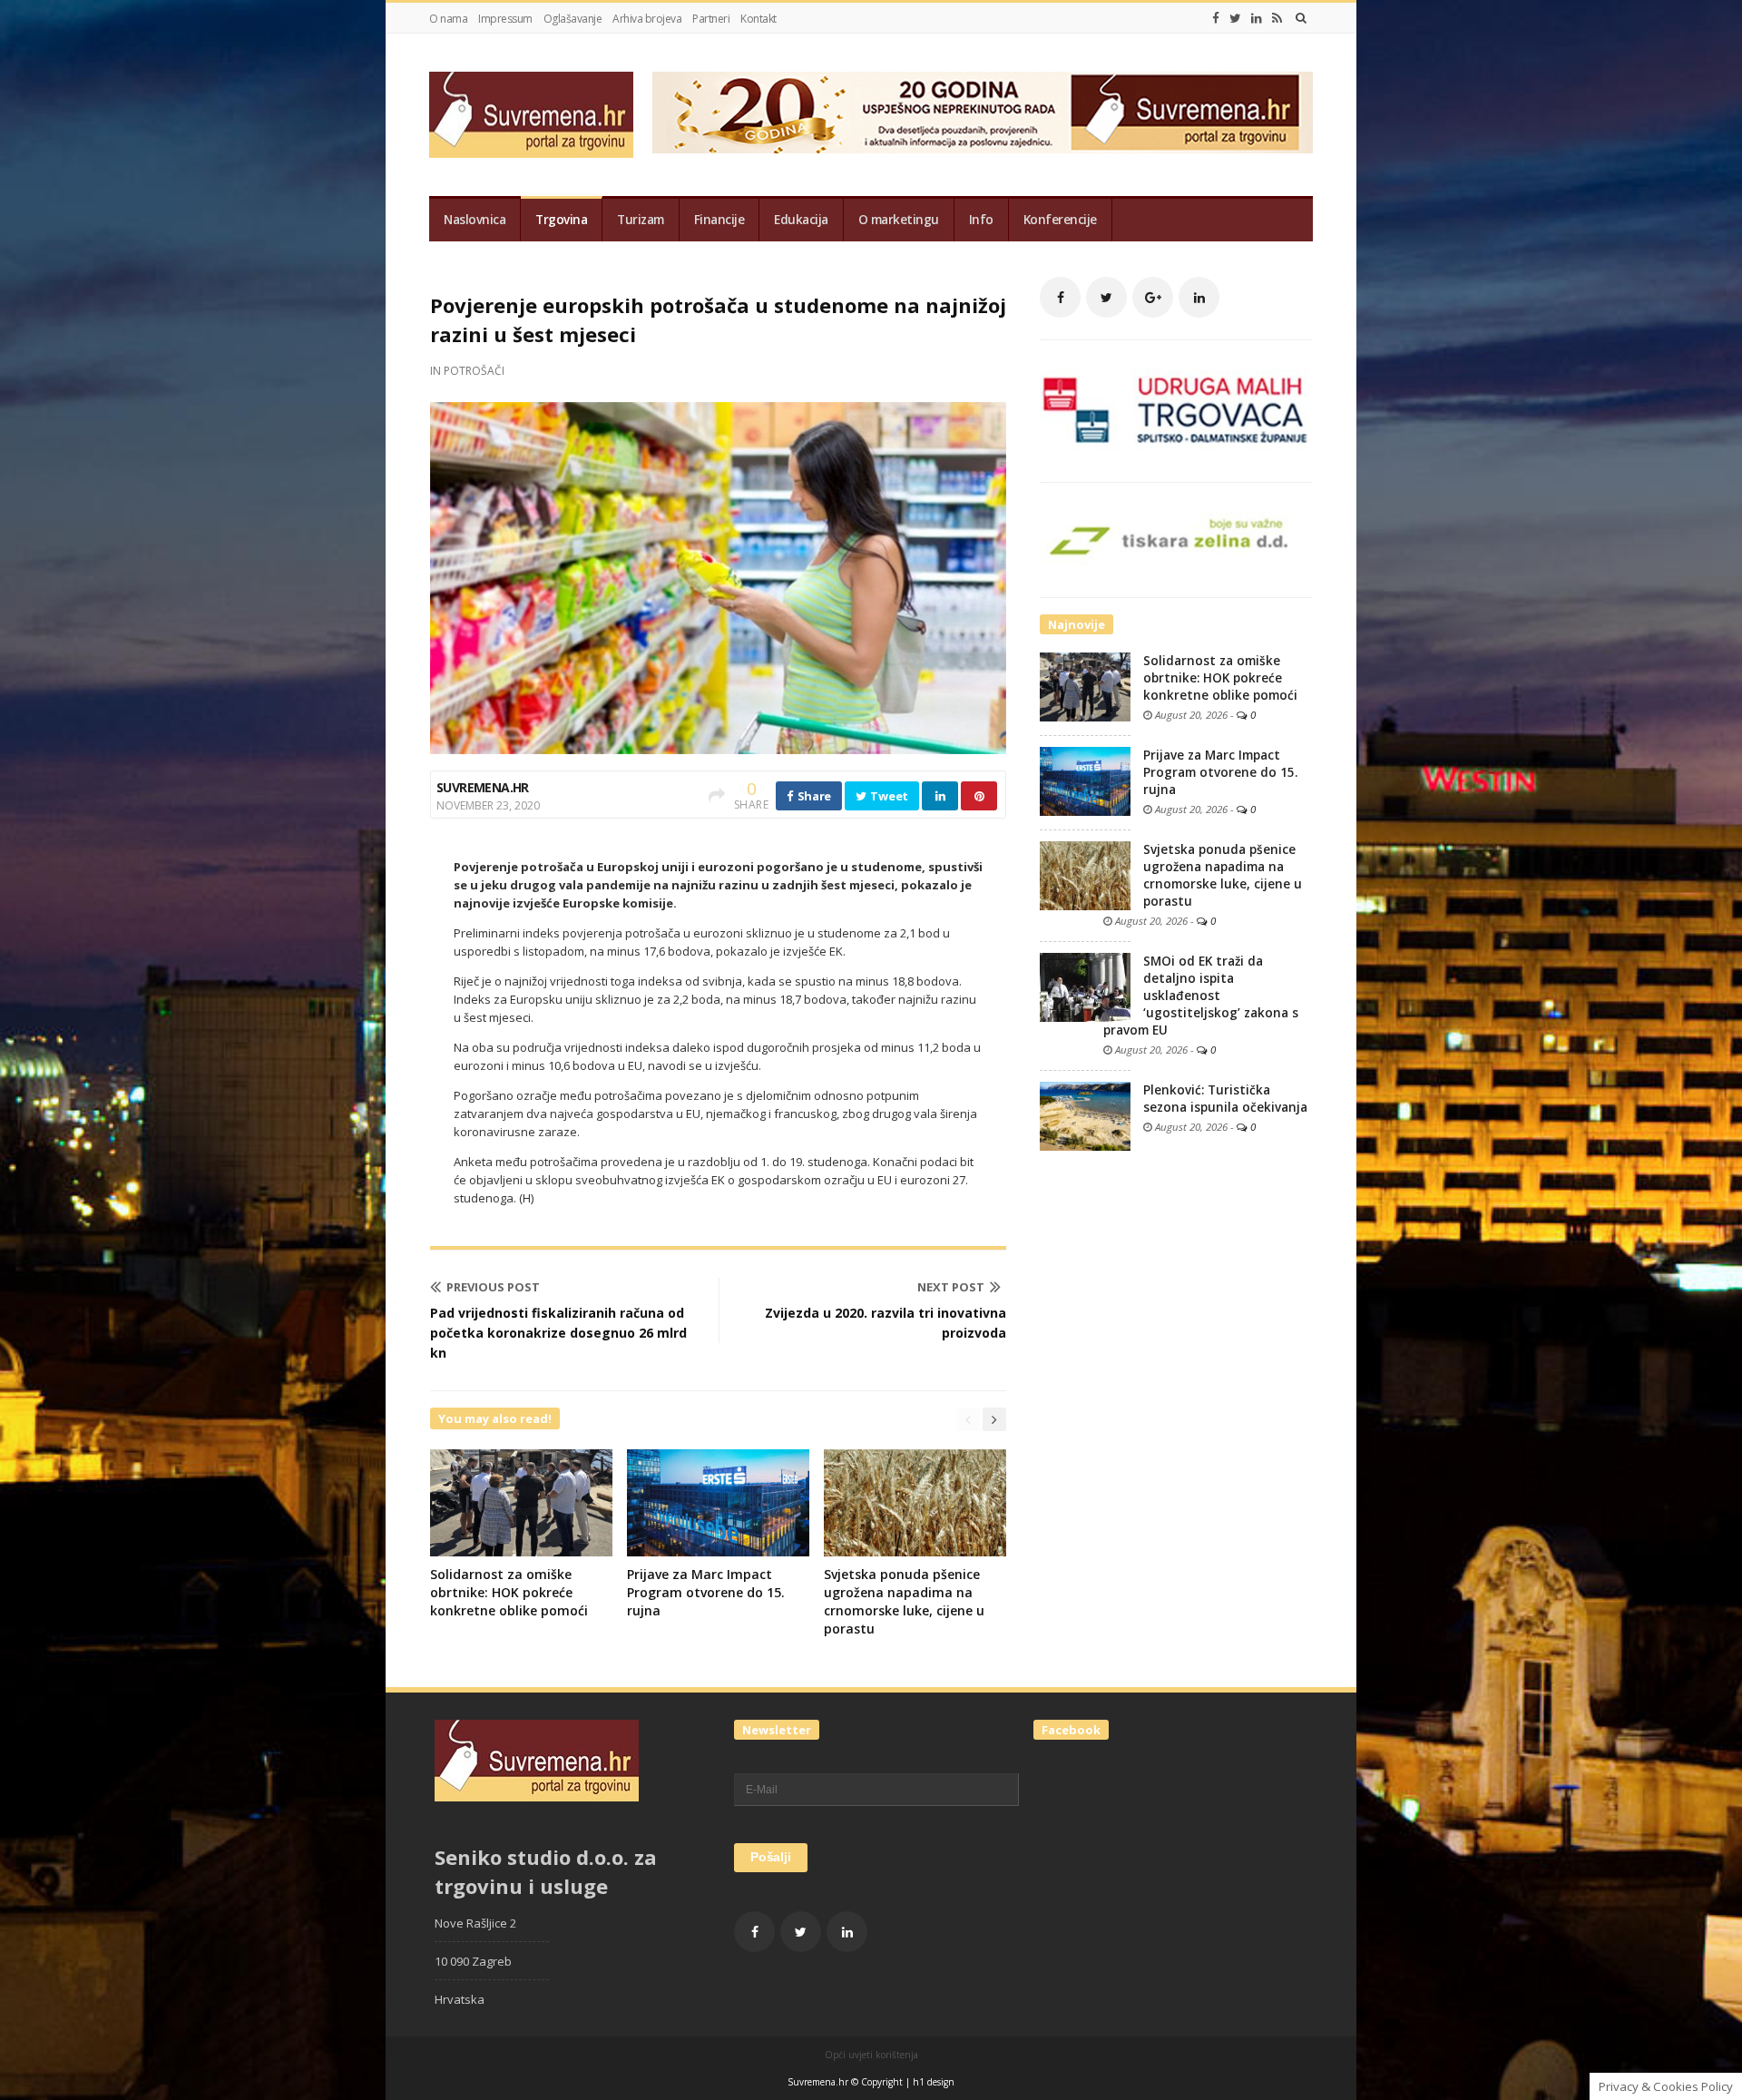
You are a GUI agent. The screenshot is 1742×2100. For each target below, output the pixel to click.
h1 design (934, 2082)
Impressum (505, 19)
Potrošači (474, 371)
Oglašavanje (573, 19)
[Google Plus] (1153, 297)
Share (813, 796)
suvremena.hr (483, 787)
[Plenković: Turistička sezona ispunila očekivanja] (1085, 1115)
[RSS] (1277, 18)
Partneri (711, 19)
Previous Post (493, 1287)
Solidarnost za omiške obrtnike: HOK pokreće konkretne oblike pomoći (509, 1592)
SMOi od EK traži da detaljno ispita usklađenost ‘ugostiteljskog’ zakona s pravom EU (1201, 996)
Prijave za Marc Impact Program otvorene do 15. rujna (706, 1592)
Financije (719, 220)
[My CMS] (531, 115)
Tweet (888, 796)
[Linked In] (1257, 18)
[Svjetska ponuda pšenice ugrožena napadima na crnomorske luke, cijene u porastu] (1085, 875)
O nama (448, 19)
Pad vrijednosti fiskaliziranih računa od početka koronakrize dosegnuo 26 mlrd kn (558, 1333)
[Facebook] (1216, 18)
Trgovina (561, 220)
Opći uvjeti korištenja (871, 2055)
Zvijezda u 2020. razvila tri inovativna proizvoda (886, 1323)
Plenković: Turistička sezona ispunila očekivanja (1225, 1099)
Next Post (951, 1287)
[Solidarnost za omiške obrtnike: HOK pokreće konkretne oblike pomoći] (1085, 686)
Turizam (641, 220)
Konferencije (1060, 220)
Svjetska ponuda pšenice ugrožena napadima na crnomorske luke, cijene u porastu (904, 1601)
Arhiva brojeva (647, 19)
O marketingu (899, 220)
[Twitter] (1235, 18)
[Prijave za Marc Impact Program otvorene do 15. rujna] (1085, 780)
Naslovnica (475, 220)
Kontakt (758, 19)
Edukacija (801, 220)
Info (981, 220)
